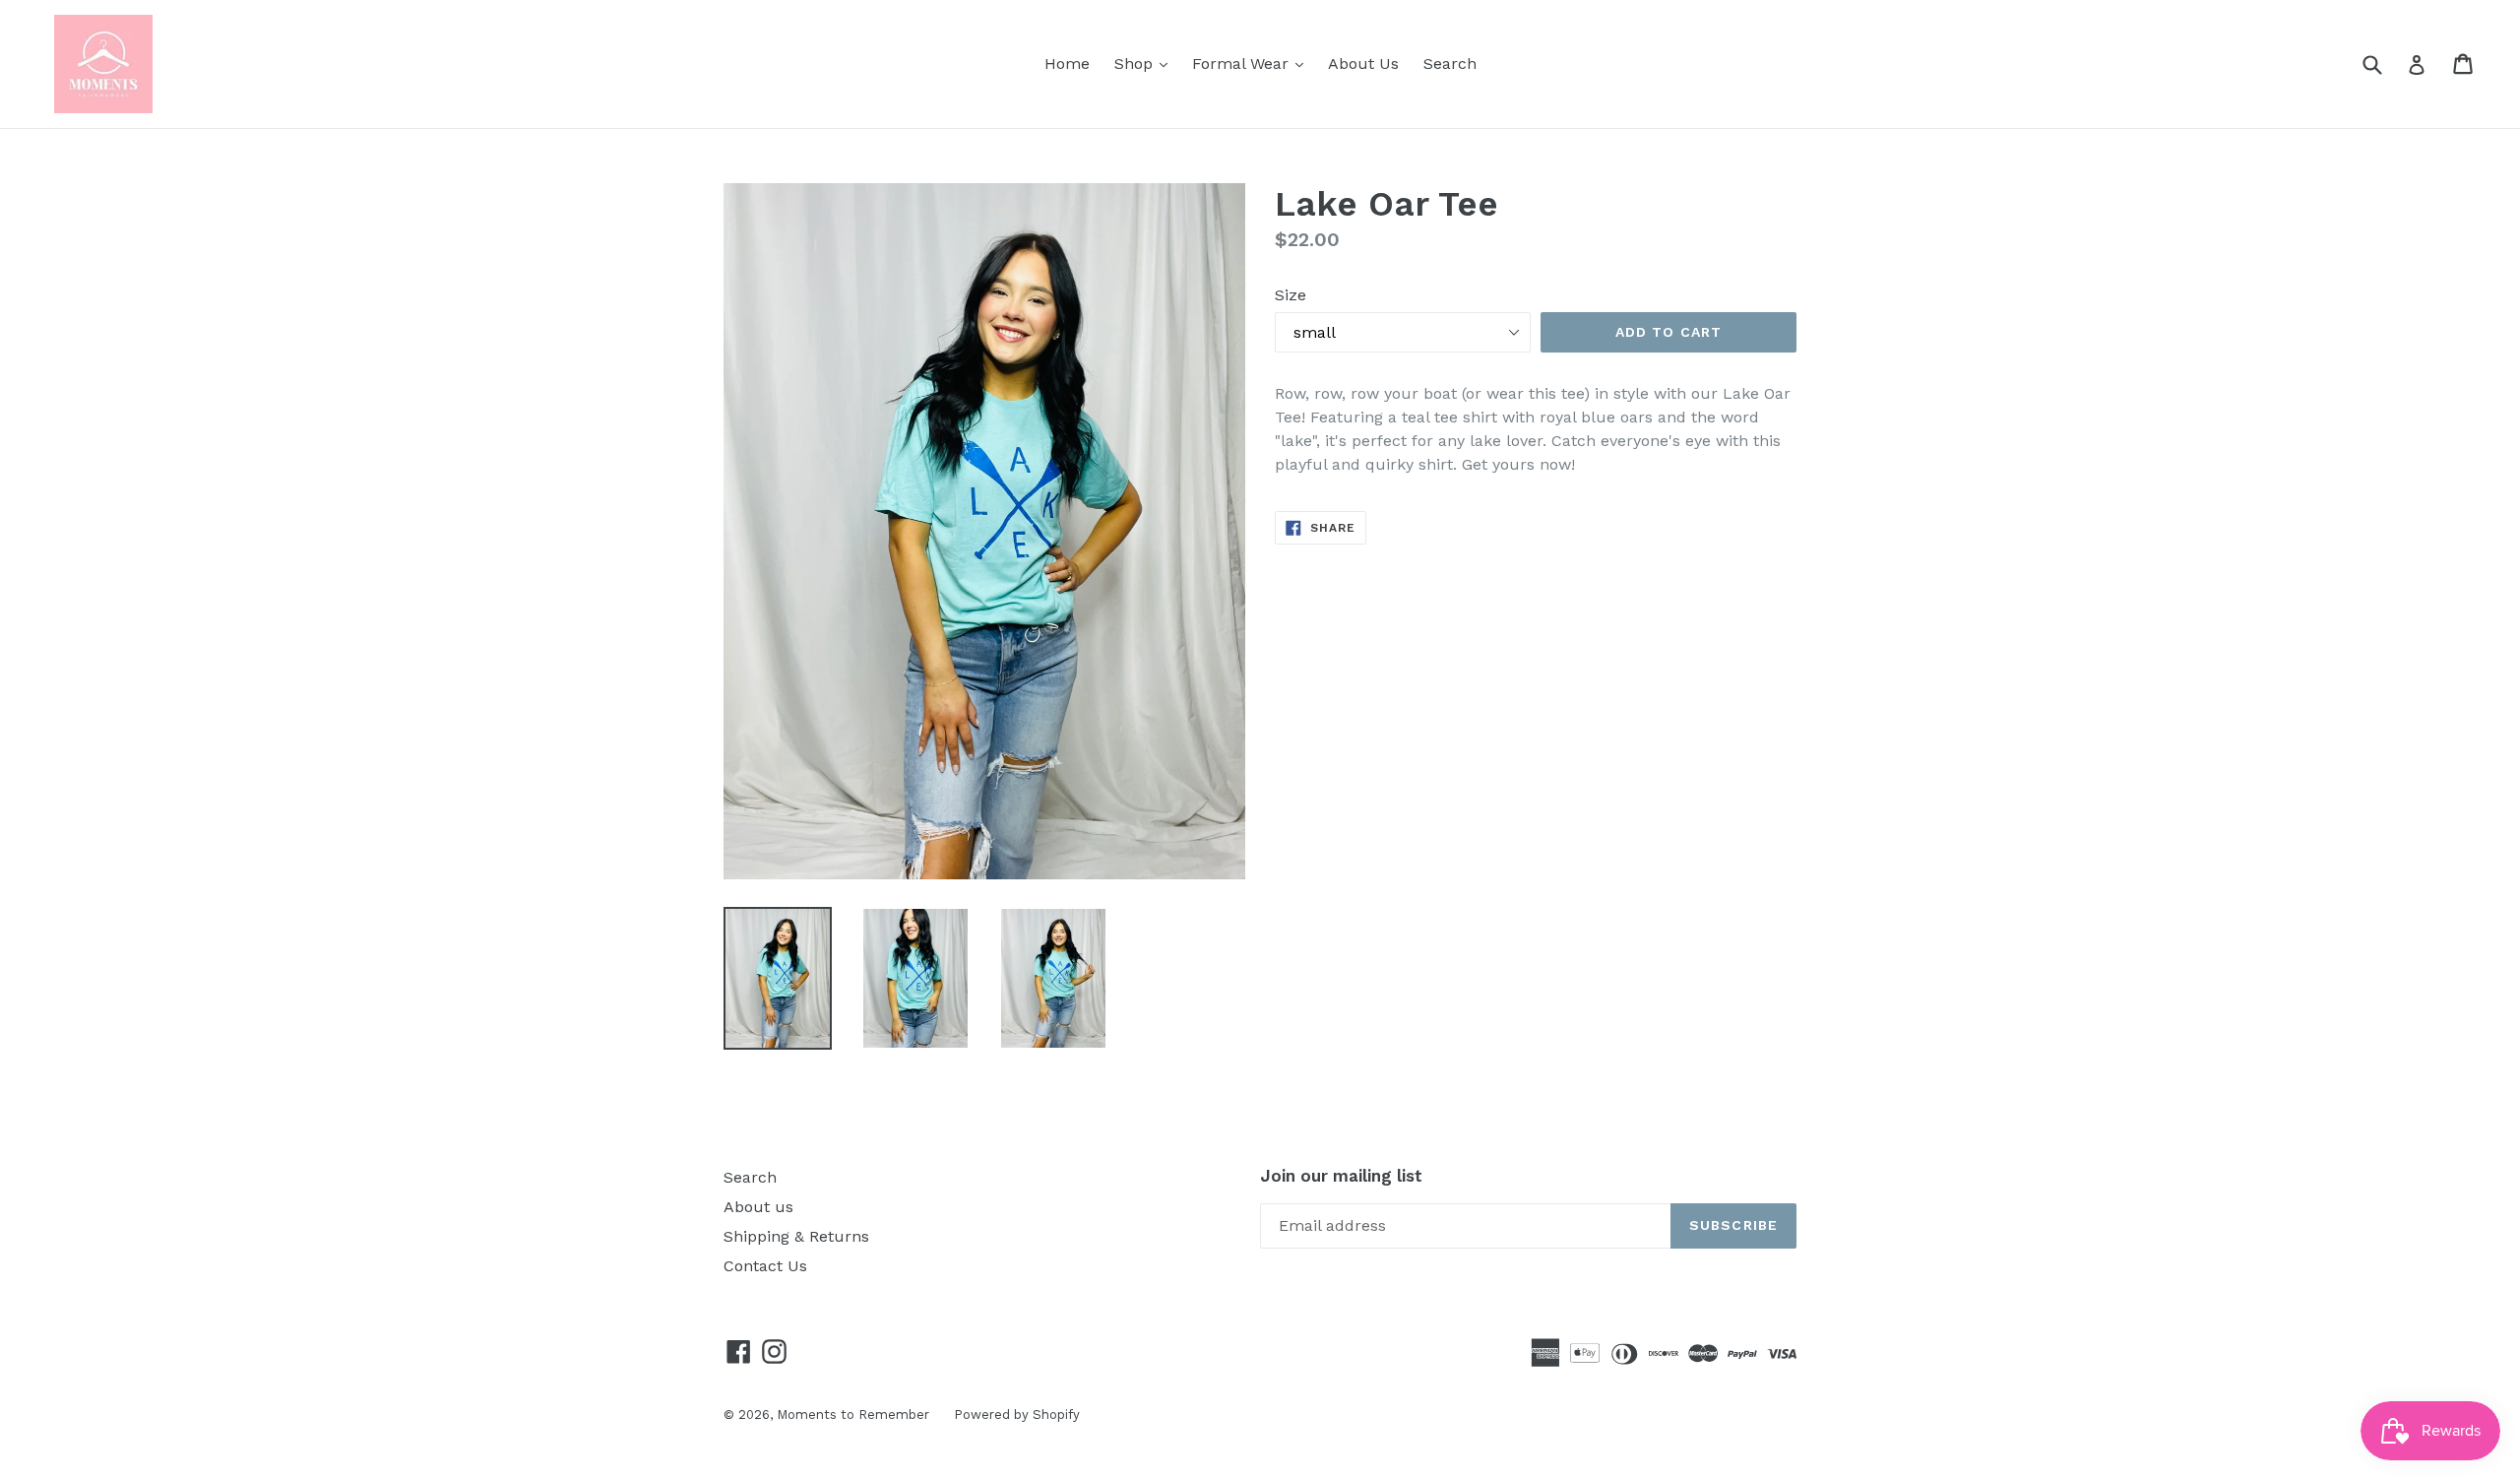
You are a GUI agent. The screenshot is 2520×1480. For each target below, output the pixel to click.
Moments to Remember (853, 1415)
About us (758, 1207)
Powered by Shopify (1017, 1415)
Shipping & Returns (796, 1236)
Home (1067, 64)
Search (1450, 64)
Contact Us (765, 1266)
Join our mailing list (1341, 1176)
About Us (1363, 64)
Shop (1146, 63)
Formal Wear (1253, 63)
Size (1291, 295)
